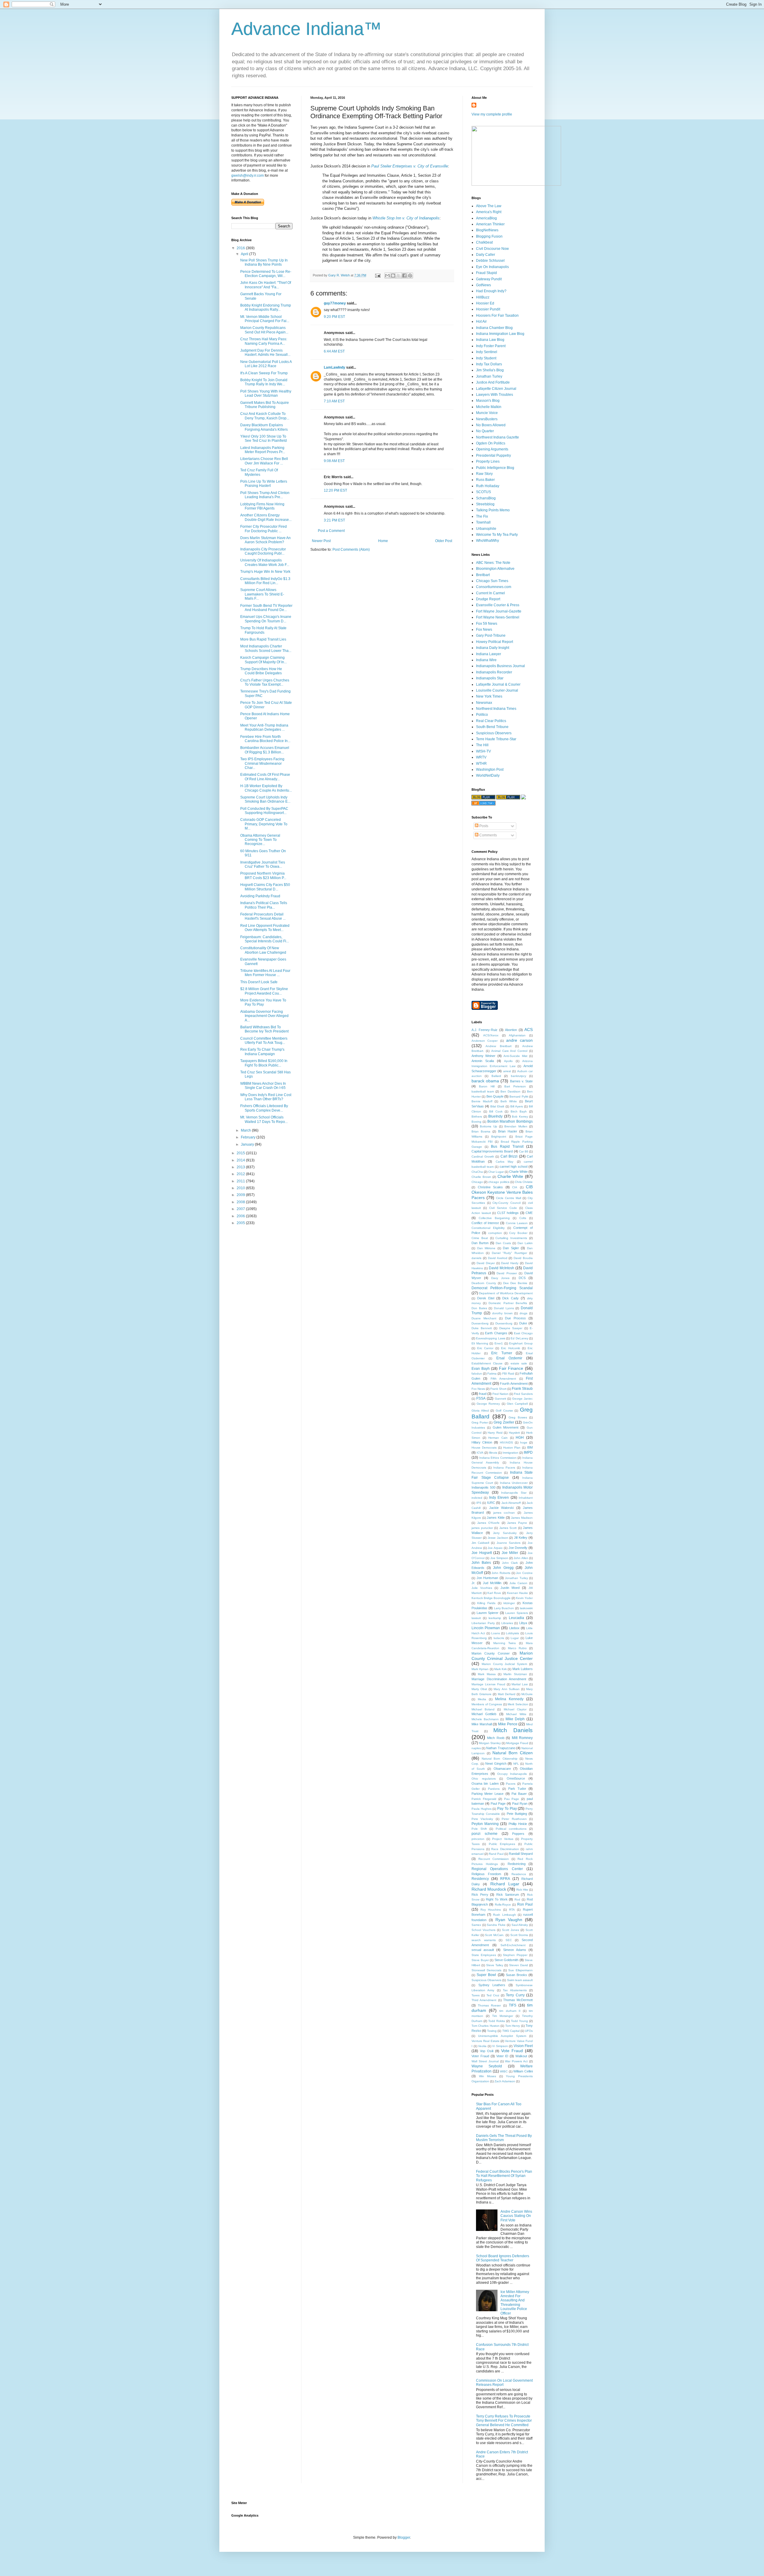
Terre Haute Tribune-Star (496, 739)
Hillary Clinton (482, 1442)
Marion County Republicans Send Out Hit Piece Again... (264, 330)
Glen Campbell (517, 1404)
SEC (509, 1940)
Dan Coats (503, 1243)
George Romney (488, 1404)
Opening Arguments (492, 449)
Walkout (521, 2056)
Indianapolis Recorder (494, 672)
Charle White (518, 1172)
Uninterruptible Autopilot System (502, 2036)
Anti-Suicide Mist (515, 1056)
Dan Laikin (525, 1243)
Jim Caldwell (480, 1543)
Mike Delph (515, 1719)
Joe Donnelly (518, 1548)
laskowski (526, 1608)
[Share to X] (399, 276)
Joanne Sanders (509, 1543)
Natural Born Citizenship (499, 1759)
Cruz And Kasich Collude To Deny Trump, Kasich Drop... (265, 416)
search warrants (484, 1940)
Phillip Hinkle (518, 1824)
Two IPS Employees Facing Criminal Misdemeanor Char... (262, 763)
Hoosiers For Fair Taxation (497, 316)
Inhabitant (526, 1498)
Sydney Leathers (492, 1985)
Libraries (507, 1623)
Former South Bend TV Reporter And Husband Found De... (266, 608)
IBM (530, 1447)
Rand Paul (496, 1854)
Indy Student (486, 358)
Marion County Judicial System (504, 1664)
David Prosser (507, 1273)
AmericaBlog (486, 218)
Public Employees (502, 1844)
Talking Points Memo (493, 510)
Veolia (482, 2046)
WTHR (481, 764)
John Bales (481, 1563)
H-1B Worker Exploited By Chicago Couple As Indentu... (266, 788)
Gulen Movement (506, 1427)
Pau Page (512, 1799)
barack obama (485, 1081)
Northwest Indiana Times (496, 709)
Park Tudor (517, 1789)
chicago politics (499, 1182)
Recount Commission (494, 1859)
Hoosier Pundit (488, 309)
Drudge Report (488, 599)
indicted (477, 1498)
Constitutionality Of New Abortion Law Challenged (263, 950)
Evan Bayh (481, 1369)
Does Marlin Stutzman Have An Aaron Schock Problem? (265, 540)
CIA (515, 1187)
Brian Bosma (481, 1131)
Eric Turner (502, 1353)
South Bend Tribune (492, 727)
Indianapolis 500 (483, 1487)
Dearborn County (484, 1283)
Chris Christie (524, 1182)
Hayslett (514, 1433)
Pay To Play (507, 1809)
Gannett (500, 1399)
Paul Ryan (520, 1803)
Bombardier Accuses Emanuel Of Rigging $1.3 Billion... (265, 750)
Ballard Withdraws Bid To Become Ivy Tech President (264, 1029)
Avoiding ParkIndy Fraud (260, 896)
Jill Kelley (521, 1538)
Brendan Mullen (516, 1126)
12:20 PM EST (335, 490)
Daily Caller (486, 255)
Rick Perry (480, 1895)
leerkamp (495, 1618)
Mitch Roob (496, 1738)
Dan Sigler (511, 1248)
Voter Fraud (480, 2056)
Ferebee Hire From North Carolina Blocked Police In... (265, 739)
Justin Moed (510, 1588)
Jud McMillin (492, 1583)
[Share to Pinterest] (410, 276)
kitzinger (509, 1603)
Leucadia (516, 1618)
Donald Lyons (504, 1308)
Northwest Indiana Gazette (497, 437)
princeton (478, 1839)
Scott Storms (519, 1935)
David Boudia (523, 1258)
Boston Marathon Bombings (510, 1121)
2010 (241, 1188)
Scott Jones (510, 1930)
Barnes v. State (521, 1081)
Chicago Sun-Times (492, 581)
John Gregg (503, 1568)
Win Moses (488, 2076)
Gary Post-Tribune (491, 635)
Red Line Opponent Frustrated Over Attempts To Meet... (265, 928)
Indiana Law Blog (490, 340)
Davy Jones (500, 1278)
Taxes (476, 1995)
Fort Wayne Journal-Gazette (499, 611)
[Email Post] (378, 275)
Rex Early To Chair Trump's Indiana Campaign (262, 1052)
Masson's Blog (488, 401)
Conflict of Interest (485, 1223)
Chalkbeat (484, 242)
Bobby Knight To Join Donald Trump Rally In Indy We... (264, 382)
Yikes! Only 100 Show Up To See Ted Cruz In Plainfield (264, 438)
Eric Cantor (485, 1348)
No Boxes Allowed (491, 425)
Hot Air (481, 321)
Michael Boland (483, 1709)
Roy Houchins (491, 1910)
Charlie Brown (481, 1177)
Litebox (514, 1628)
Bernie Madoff (482, 1101)
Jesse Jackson (498, 1538)
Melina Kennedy (509, 1699)
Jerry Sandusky (505, 1533)
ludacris (499, 1638)
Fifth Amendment (503, 1379)
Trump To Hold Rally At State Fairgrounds (263, 630)
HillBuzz (483, 297)
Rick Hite (522, 1890)
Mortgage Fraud (517, 1743)
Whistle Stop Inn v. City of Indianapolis (406, 218)
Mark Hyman (480, 1669)
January (248, 1144)
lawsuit (476, 1618)
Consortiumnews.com (494, 587)
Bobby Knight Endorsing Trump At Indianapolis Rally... (266, 307)
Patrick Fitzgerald (484, 1799)
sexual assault (483, 1950)
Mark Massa (487, 1674)
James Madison (522, 1518)
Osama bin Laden (485, 1783)
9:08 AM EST (334, 461)
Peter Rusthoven (514, 1819)
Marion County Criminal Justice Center (502, 1656)
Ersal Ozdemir (509, 1358)
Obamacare (502, 1769)
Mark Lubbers (523, 1669)
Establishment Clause (487, 1363)
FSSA (481, 1398)
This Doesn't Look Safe (259, 982)
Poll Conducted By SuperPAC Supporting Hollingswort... (264, 811)
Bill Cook (496, 1111)
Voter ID (502, 2056)
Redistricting (517, 1864)
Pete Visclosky (482, 1819)
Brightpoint (499, 1137)
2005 (241, 1223)
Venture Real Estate (486, 2041)
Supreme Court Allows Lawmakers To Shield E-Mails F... (262, 594)
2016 (241, 248)
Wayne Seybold (487, 2066)
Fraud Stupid (486, 273)
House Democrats (484, 1448)
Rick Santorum (508, 1895)
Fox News (484, 630)
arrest (507, 1071)
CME (529, 1213)
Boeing (476, 1122)
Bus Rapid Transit (507, 1147)
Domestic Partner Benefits (508, 1303)
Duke (523, 1323)
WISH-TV (483, 751)
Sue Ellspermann (520, 1970)
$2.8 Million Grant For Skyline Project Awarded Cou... (264, 991)
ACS (529, 1030)
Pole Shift (479, 1829)
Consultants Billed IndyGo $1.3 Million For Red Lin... (265, 581)
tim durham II (510, 2011)
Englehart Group (521, 1343)
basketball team (483, 1091)
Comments (488, 835)
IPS (479, 1503)
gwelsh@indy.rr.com (248, 176)
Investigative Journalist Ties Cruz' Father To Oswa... (263, 864)
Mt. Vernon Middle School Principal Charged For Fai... (265, 319)
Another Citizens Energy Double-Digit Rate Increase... (266, 517)
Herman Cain (498, 1438)
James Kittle (496, 1518)
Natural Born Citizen (513, 1753)
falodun (477, 1374)
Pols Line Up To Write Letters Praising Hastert (264, 484)
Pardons (494, 1789)
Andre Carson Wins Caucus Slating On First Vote (516, 2216)
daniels (476, 1258)
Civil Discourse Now (492, 249)
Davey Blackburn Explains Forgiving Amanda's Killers (264, 427)
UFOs (529, 2031)
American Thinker (490, 224)
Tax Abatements (515, 1990)
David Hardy (510, 1263)
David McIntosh (502, 1268)
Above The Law (489, 206)
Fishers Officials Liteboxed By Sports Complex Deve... (264, 1108)
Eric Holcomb (511, 1348)
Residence (519, 1874)
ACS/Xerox (491, 1035)
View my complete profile (492, 114)
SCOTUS (483, 492)
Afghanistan (517, 1035)
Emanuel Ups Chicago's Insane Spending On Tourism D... (266, 619)
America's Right (489, 212)
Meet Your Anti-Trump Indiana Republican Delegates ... (264, 727)
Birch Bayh (519, 1111)
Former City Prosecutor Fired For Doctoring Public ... (264, 529)
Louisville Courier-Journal (497, 690)
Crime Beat (480, 1238)
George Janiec (522, 1399)
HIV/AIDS (506, 1442)
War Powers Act (516, 2061)
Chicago (477, 1182)
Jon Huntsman (487, 1578)
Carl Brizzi (509, 1156)
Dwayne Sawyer (511, 1328)
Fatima (492, 1374)
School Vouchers (483, 1930)
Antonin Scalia (483, 1061)
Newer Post (321, 541)
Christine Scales (490, 1187)
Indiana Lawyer (489, 654)
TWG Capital (511, 2031)
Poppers (518, 1834)
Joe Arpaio (495, 1548)
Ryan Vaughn (509, 1920)
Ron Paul (525, 1904)
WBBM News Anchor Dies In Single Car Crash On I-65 (263, 1086)
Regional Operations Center (497, 1869)
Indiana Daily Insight (493, 648)
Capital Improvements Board (492, 1151)
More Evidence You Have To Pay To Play (263, 1002)
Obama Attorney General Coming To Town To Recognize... (260, 840)
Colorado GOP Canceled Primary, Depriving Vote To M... (264, 824)
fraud (483, 1394)
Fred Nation (500, 1394)
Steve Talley (495, 1965)
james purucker (482, 1528)
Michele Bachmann (485, 1719)
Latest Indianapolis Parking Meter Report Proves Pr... (263, 450)
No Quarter (485, 431)
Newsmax (484, 703)
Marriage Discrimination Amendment (499, 1679)
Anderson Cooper (485, 1041)
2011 (241, 1181)
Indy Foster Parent (491, 346)
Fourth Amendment (514, 1384)
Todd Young (519, 2021)
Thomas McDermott (518, 2000)
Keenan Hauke (518, 1593)
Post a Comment (331, 531)
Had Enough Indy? (491, 291)
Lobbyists (512, 1633)
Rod (517, 1899)
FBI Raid (508, 1374)
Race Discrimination (505, 1849)
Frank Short (498, 1389)
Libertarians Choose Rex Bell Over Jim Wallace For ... (264, 461)
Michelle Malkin (489, 407)
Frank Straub (522, 1389)
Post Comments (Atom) (351, 550)
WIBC (504, 2071)
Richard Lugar (505, 1884)
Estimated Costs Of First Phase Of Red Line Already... (265, 777)
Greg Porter (480, 1422)
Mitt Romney (522, 1738)
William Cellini (523, 2071)
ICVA (480, 1453)
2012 (241, 1174)
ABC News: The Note (493, 563)
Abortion (511, 1030)
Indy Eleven (499, 1498)
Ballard (496, 1076)
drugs (523, 1313)
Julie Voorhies (482, 1588)
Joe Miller (510, 1553)
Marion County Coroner (491, 1653)
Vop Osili (487, 2051)
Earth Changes (496, 1333)
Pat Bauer (519, 1794)
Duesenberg (480, 1323)
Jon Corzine (524, 1573)
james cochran (504, 1513)
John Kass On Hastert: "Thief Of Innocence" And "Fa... (266, 285)
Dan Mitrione (486, 1248)
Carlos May (505, 1162)
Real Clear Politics (491, 721)
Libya (523, 1623)
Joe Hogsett (482, 1553)
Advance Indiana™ (306, 29)
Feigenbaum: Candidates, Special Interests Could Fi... (265, 939)
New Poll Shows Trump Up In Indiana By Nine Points (264, 262)
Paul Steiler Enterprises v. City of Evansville (410, 166)
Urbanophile (486, 529)
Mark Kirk (500, 1669)
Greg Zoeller (504, 1422)
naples (476, 1748)
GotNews (483, 285)
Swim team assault (520, 1980)
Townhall (483, 522)
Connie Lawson (517, 1223)
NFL (516, 1764)
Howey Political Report (495, 642)
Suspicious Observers (494, 733)
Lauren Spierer (488, 1613)
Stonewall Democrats (486, 1970)
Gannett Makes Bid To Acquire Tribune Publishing (265, 405)
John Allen (521, 1558)
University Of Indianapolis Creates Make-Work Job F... (265, 562)
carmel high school (513, 1167)
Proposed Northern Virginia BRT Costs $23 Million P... (263, 875)
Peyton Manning (485, 1824)
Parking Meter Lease (487, 1794)
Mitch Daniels (513, 1730)
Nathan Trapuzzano (501, 1748)
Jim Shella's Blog (490, 370)
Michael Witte (516, 1714)
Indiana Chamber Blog (494, 328)
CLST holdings (508, 1213)
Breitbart (483, 575)
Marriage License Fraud (488, 1684)
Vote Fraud (512, 2051)
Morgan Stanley (490, 1743)
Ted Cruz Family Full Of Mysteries (259, 472)
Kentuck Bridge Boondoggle (491, 1598)
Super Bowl (486, 1975)
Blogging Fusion (489, 236)
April (245, 254)
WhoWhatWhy (487, 541)
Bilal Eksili (497, 1106)
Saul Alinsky (520, 1925)
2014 (241, 1160)
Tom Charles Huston (486, 2026)
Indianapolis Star (490, 678)
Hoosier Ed (485, 303)
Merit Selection (518, 1704)
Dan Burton (480, 1243)
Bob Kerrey (520, 1117)
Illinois (493, 1453)
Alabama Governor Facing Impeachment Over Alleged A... (264, 1016)
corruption (495, 1233)
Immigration (510, 1453)
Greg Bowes (518, 1417)
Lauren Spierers (517, 1613)
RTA (512, 1910)
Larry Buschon (504, 1608)
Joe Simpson (499, 1558)
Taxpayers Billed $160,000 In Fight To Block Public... (264, 1063)
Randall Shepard (521, 1854)
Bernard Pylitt (519, 1097)
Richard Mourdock (489, 1889)
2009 (241, 1195)
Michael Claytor (515, 1709)
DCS (522, 1278)
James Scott (508, 1528)
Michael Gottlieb (484, 1714)
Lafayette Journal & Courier (498, 684)
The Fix (482, 516)
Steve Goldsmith (507, 1960)
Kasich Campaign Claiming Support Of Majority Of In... (264, 660)
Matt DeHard (507, 1694)
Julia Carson (518, 1583)
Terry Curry (515, 1995)
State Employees (484, 1955)
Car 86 (524, 1151)
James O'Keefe (488, 1523)
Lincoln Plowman (486, 1628)
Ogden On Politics (491, 443)
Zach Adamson (505, 2081)
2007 (241, 1209)
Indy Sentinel (487, 352)
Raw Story (484, 474)
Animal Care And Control (509, 1051)
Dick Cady (510, 1298)
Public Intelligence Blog (495, 468)
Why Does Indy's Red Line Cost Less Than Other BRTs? (266, 1097)
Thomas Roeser (489, 2005)
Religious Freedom (486, 1874)
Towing (492, 2031)
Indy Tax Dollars (489, 364)
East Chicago (523, 1333)
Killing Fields (486, 1603)
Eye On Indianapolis (492, 267)
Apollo (508, 1061)
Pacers (511, 1784)
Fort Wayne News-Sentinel (498, 617)
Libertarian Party (483, 1623)
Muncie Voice (487, 413)
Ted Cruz (493, 1995)
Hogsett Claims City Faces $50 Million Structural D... (265, 887)
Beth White (509, 1101)
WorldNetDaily (488, 775)
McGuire (527, 1694)
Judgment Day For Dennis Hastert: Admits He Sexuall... (265, 353)
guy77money (335, 303)
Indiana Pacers (504, 1468)
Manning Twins (505, 1643)
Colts (523, 1218)
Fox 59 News (487, 624)
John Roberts (501, 1573)
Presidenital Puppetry (493, 456)
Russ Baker (485, 480)
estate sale (519, 1363)
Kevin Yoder (524, 1598)
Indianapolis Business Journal (500, 666)
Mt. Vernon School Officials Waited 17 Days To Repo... (264, 1119)
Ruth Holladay (488, 486)
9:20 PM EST (334, 317)
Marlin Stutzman (515, 1674)
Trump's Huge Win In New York (265, 572)
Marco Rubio (517, 1648)
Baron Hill (487, 1086)
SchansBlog (486, 498)
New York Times (489, 696)
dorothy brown (502, 1313)
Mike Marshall (482, 1724)
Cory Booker (518, 1233)
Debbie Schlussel (490, 261)
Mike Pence (508, 1724)
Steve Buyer (480, 1960)
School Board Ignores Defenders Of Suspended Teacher (503, 2258)
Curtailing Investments (511, 1238)
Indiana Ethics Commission (498, 1458)
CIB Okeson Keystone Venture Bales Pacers (502, 1192)
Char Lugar (496, 1172)
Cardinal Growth (483, 1157)
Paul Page (498, 1803)
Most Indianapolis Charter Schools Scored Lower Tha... (266, 648)
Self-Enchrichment (513, 1945)
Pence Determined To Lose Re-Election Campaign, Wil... (266, 274)
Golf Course (504, 1411)
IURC (491, 1503)
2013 (241, 1167)
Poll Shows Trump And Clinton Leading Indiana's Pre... (265, 495)
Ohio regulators (484, 1779)
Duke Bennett (482, 1328)
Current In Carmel (490, 593)
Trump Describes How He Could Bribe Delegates (261, 671)
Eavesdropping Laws (490, 1338)
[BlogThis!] (393, 276)
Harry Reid (495, 1433)
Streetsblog (485, 504)
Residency (480, 1879)
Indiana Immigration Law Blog (500, 334)
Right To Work (497, 1899)
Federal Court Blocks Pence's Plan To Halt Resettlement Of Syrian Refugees (504, 2176)
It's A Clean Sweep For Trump (264, 373)
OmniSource (516, 1778)
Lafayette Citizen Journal (496, 389)
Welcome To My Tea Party (497, 535)
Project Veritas (503, 1839)
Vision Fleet (523, 2046)
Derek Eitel (486, 1298)
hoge (524, 1442)
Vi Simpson (500, 2046)
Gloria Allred (480, 1411)
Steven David (519, 1965)
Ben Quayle (495, 1096)
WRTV (481, 757)
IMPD (528, 1452)
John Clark (510, 1563)
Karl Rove (494, 1593)
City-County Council (506, 1203)
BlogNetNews (487, 230)
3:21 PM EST (334, 520)
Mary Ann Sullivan (506, 1689)
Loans (496, 1633)
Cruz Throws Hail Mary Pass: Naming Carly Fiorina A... (264, 341)
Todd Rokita (497, 2021)
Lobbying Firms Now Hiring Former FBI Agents (262, 506)
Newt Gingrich (496, 1764)
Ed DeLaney (519, 1338)
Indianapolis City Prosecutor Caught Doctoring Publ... (263, 551)
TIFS (513, 2005)
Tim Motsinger (503, 2016)
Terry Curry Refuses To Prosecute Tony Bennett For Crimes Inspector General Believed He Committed (504, 2421)
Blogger (404, 2537)
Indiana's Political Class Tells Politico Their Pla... (264, 905)
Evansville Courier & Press (498, 605)
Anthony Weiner (483, 1056)
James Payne (517, 1523)
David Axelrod (498, 1258)
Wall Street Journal (485, 2061)
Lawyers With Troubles (495, 395)
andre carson (519, 1040)
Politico (482, 715)
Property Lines (488, 461)
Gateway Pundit (489, 279)
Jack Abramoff (511, 1503)
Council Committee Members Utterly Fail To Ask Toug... (264, 1041)
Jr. (473, 1583)
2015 (241, 1153)
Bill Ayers (517, 1106)
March (246, 1130)
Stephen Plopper (515, 1955)
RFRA (505, 1879)
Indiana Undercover (514, 1483)
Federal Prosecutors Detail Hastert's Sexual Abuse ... (263, 916)
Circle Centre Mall (509, 1198)
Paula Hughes (482, 1809)
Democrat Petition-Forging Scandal (502, 1288)
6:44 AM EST (334, 351)
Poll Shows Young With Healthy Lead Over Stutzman (266, 393)
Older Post (444, 541)
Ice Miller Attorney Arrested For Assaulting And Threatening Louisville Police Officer (515, 2303)
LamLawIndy (335, 367)
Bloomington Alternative (495, 569)
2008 (241, 1202)
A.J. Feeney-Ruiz (485, 1030)
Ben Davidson (510, 1091)
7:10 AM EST (334, 401)
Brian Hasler (508, 1131)
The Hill (482, 745)
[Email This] (387, 276)
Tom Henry (513, 2026)
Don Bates (479, 1308)
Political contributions (511, 1829)
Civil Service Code (503, 1208)
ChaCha (477, 1172)
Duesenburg (504, 1323)
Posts (483, 826)
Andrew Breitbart (498, 1046)
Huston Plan (512, 1448)
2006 (241, 1216)
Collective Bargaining (494, 1218)
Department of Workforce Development (506, 1293)
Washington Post (490, 770)
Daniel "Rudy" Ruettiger (509, 1253)
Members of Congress (487, 1704)
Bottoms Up (488, 1126)
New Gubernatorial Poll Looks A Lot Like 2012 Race (266, 364)
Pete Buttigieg (517, 1814)
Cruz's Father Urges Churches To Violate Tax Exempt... (265, 682)
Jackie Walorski (501, 1508)
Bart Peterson (515, 1086)
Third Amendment (484, 2000)
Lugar (515, 1638)
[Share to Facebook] (404, 276)
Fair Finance (511, 1368)
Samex (476, 1925)
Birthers (477, 1117)
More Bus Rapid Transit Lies (263, 639)
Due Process (515, 1318)
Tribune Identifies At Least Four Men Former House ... (265, 973)
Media (482, 1699)
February (249, 1137)
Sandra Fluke (496, 1925)
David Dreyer (486, 1263)
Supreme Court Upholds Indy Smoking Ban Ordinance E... (265, 799)
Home (383, 541)
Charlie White (510, 1176)
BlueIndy (495, 1116)
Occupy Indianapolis (512, 1774)
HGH (520, 1438)
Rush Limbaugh (504, 1915)
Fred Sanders (523, 1394)
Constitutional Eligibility (488, 1228)
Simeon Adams (515, 1950)
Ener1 (499, 1343)
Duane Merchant (484, 1318)
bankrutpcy (519, 1076)
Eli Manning (480, 1343)
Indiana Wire (486, 660)
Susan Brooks (516, 1975)
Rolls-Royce (503, 1905)
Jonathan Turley (489, 376)
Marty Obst (479, 1689)
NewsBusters (487, 419)
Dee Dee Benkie (515, 1283)
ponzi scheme (485, 1834)
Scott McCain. (495, 1935)
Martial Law (520, 1684)
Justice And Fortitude (493, 382)
